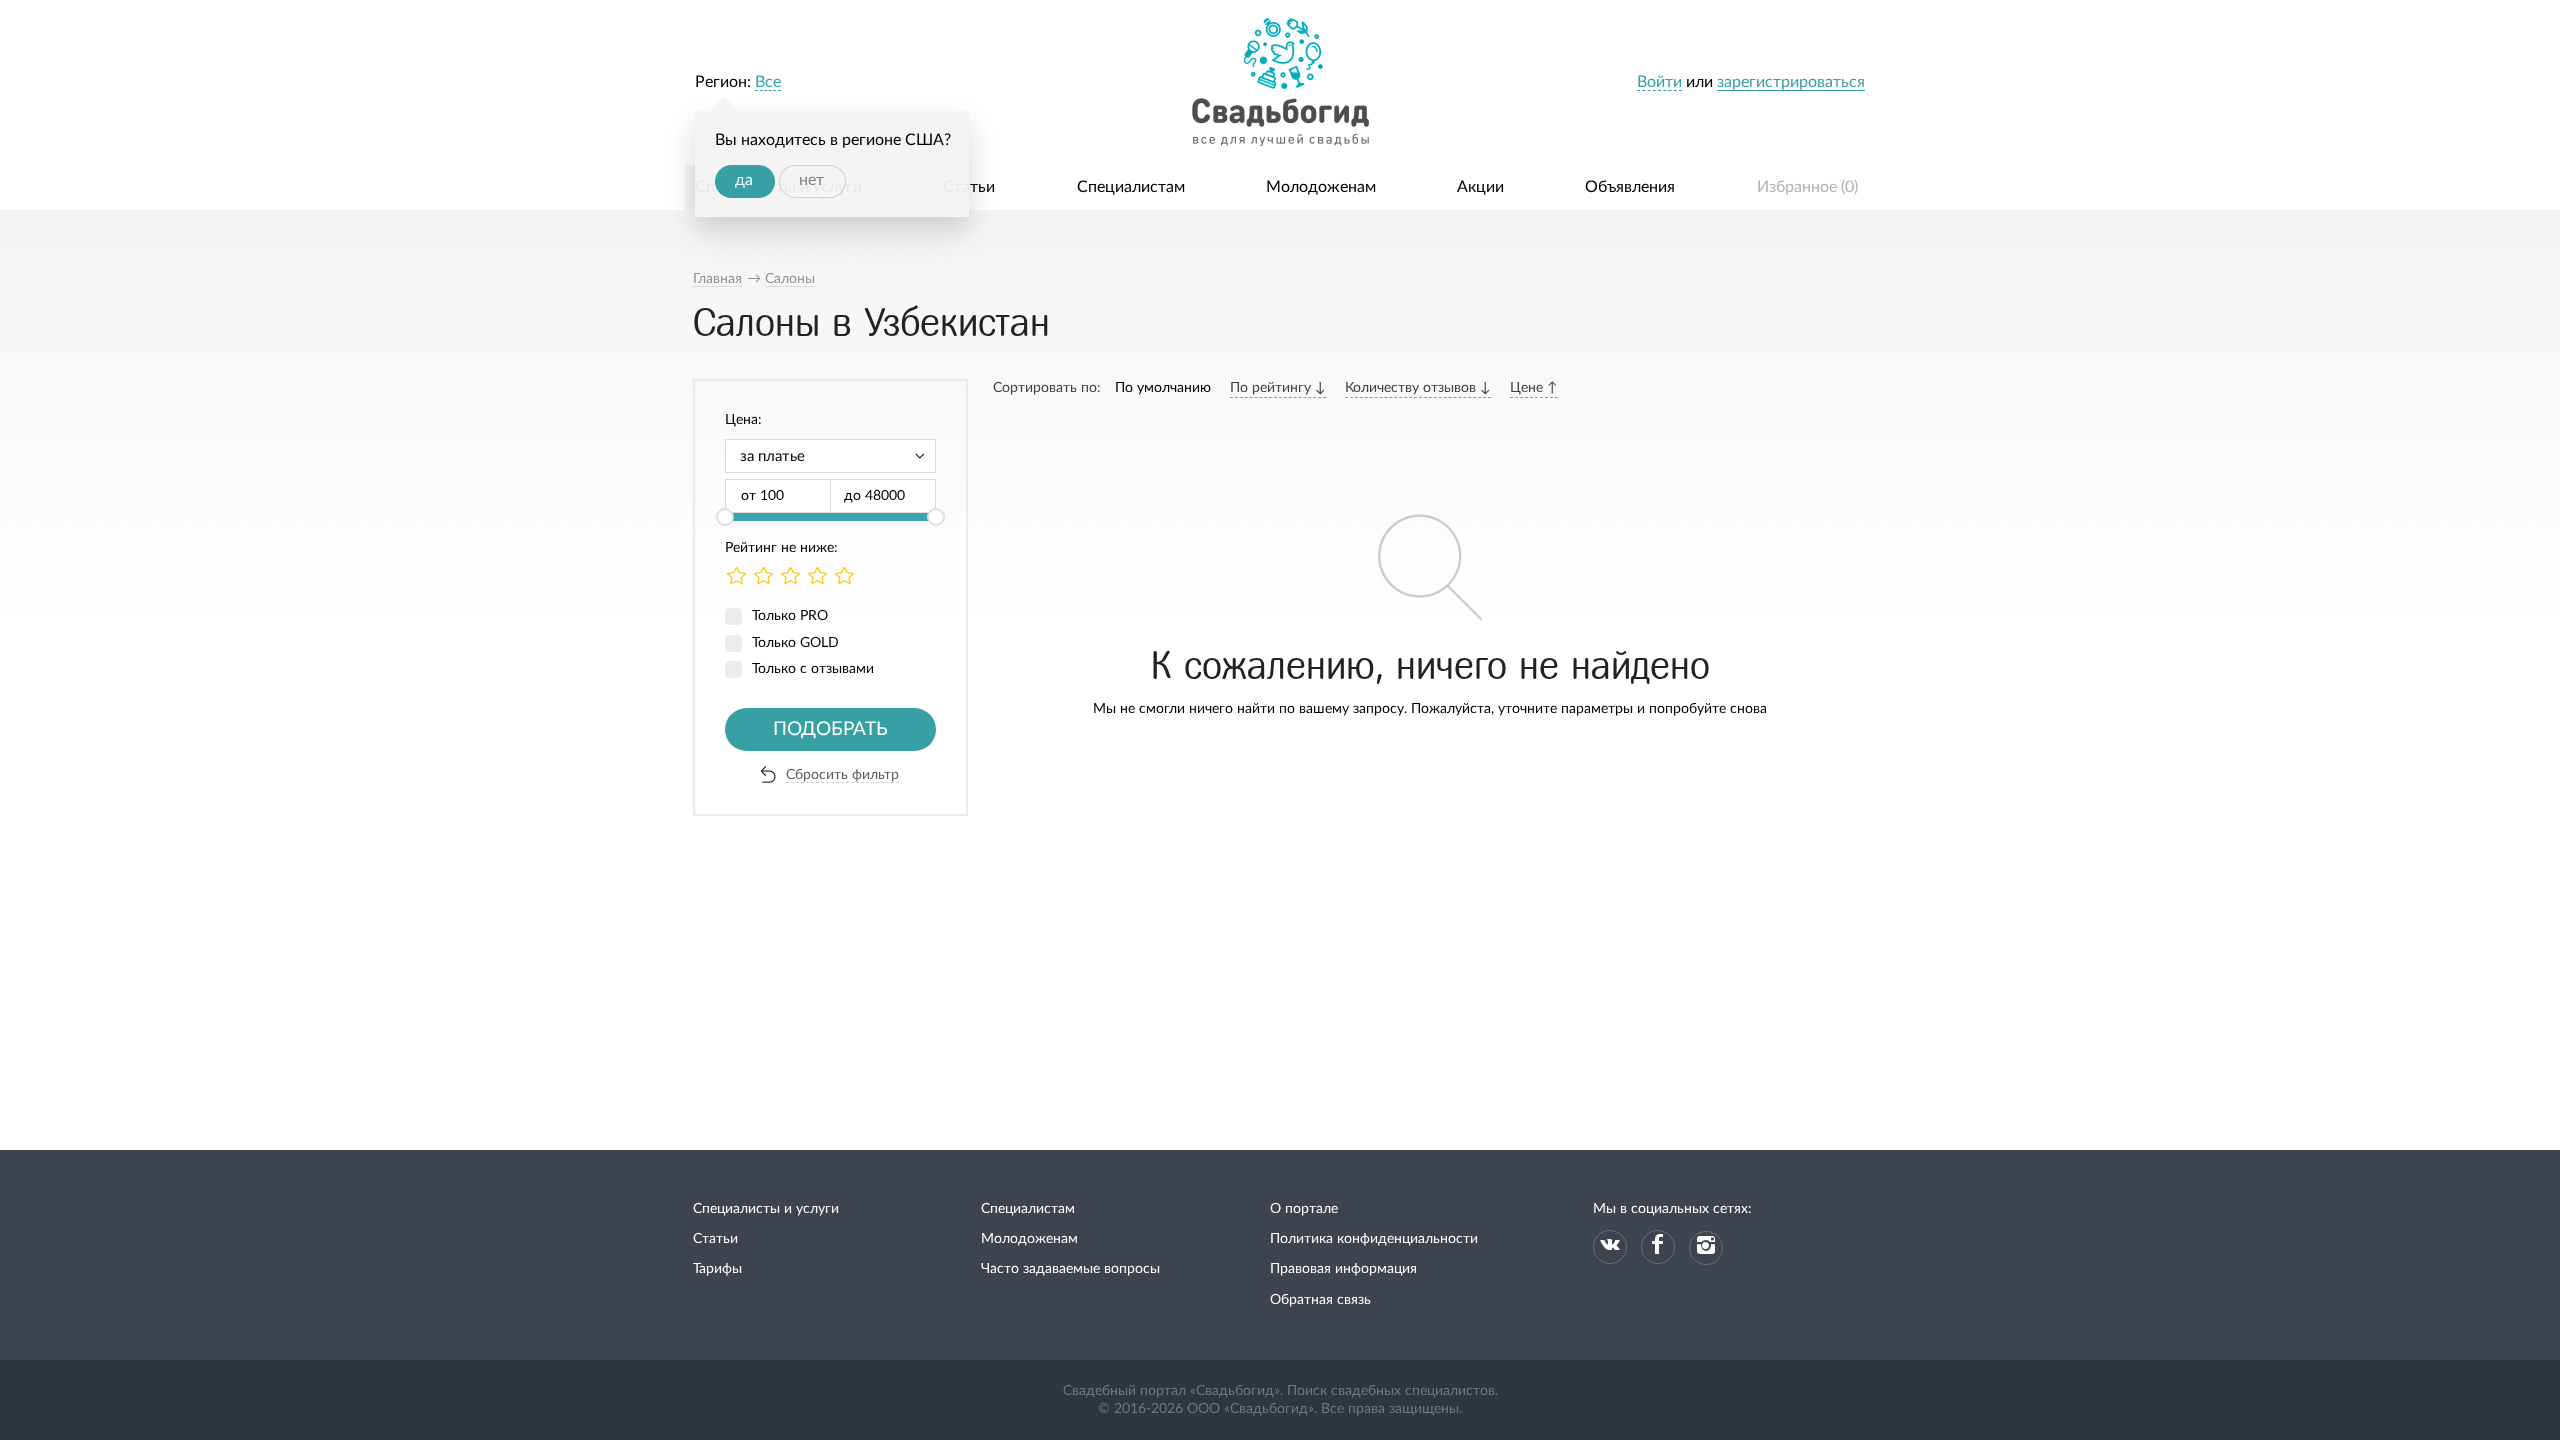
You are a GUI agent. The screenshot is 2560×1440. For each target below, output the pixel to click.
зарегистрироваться (1791, 82)
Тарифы (717, 1269)
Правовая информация (1343, 1269)
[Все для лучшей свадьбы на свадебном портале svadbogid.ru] (1280, 82)
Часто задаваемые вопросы (1070, 1269)
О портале (1304, 1209)
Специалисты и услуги (766, 1209)
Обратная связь (1320, 1300)
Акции (1480, 187)
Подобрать (830, 729)
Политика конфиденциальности (1374, 1239)
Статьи (969, 187)
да (744, 180)
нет (811, 180)
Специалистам (1131, 187)
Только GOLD (795, 643)
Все (768, 82)
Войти (1659, 82)
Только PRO (790, 616)
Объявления (1630, 187)
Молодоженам (1321, 187)
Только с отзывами (813, 669)
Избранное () (1807, 187)
